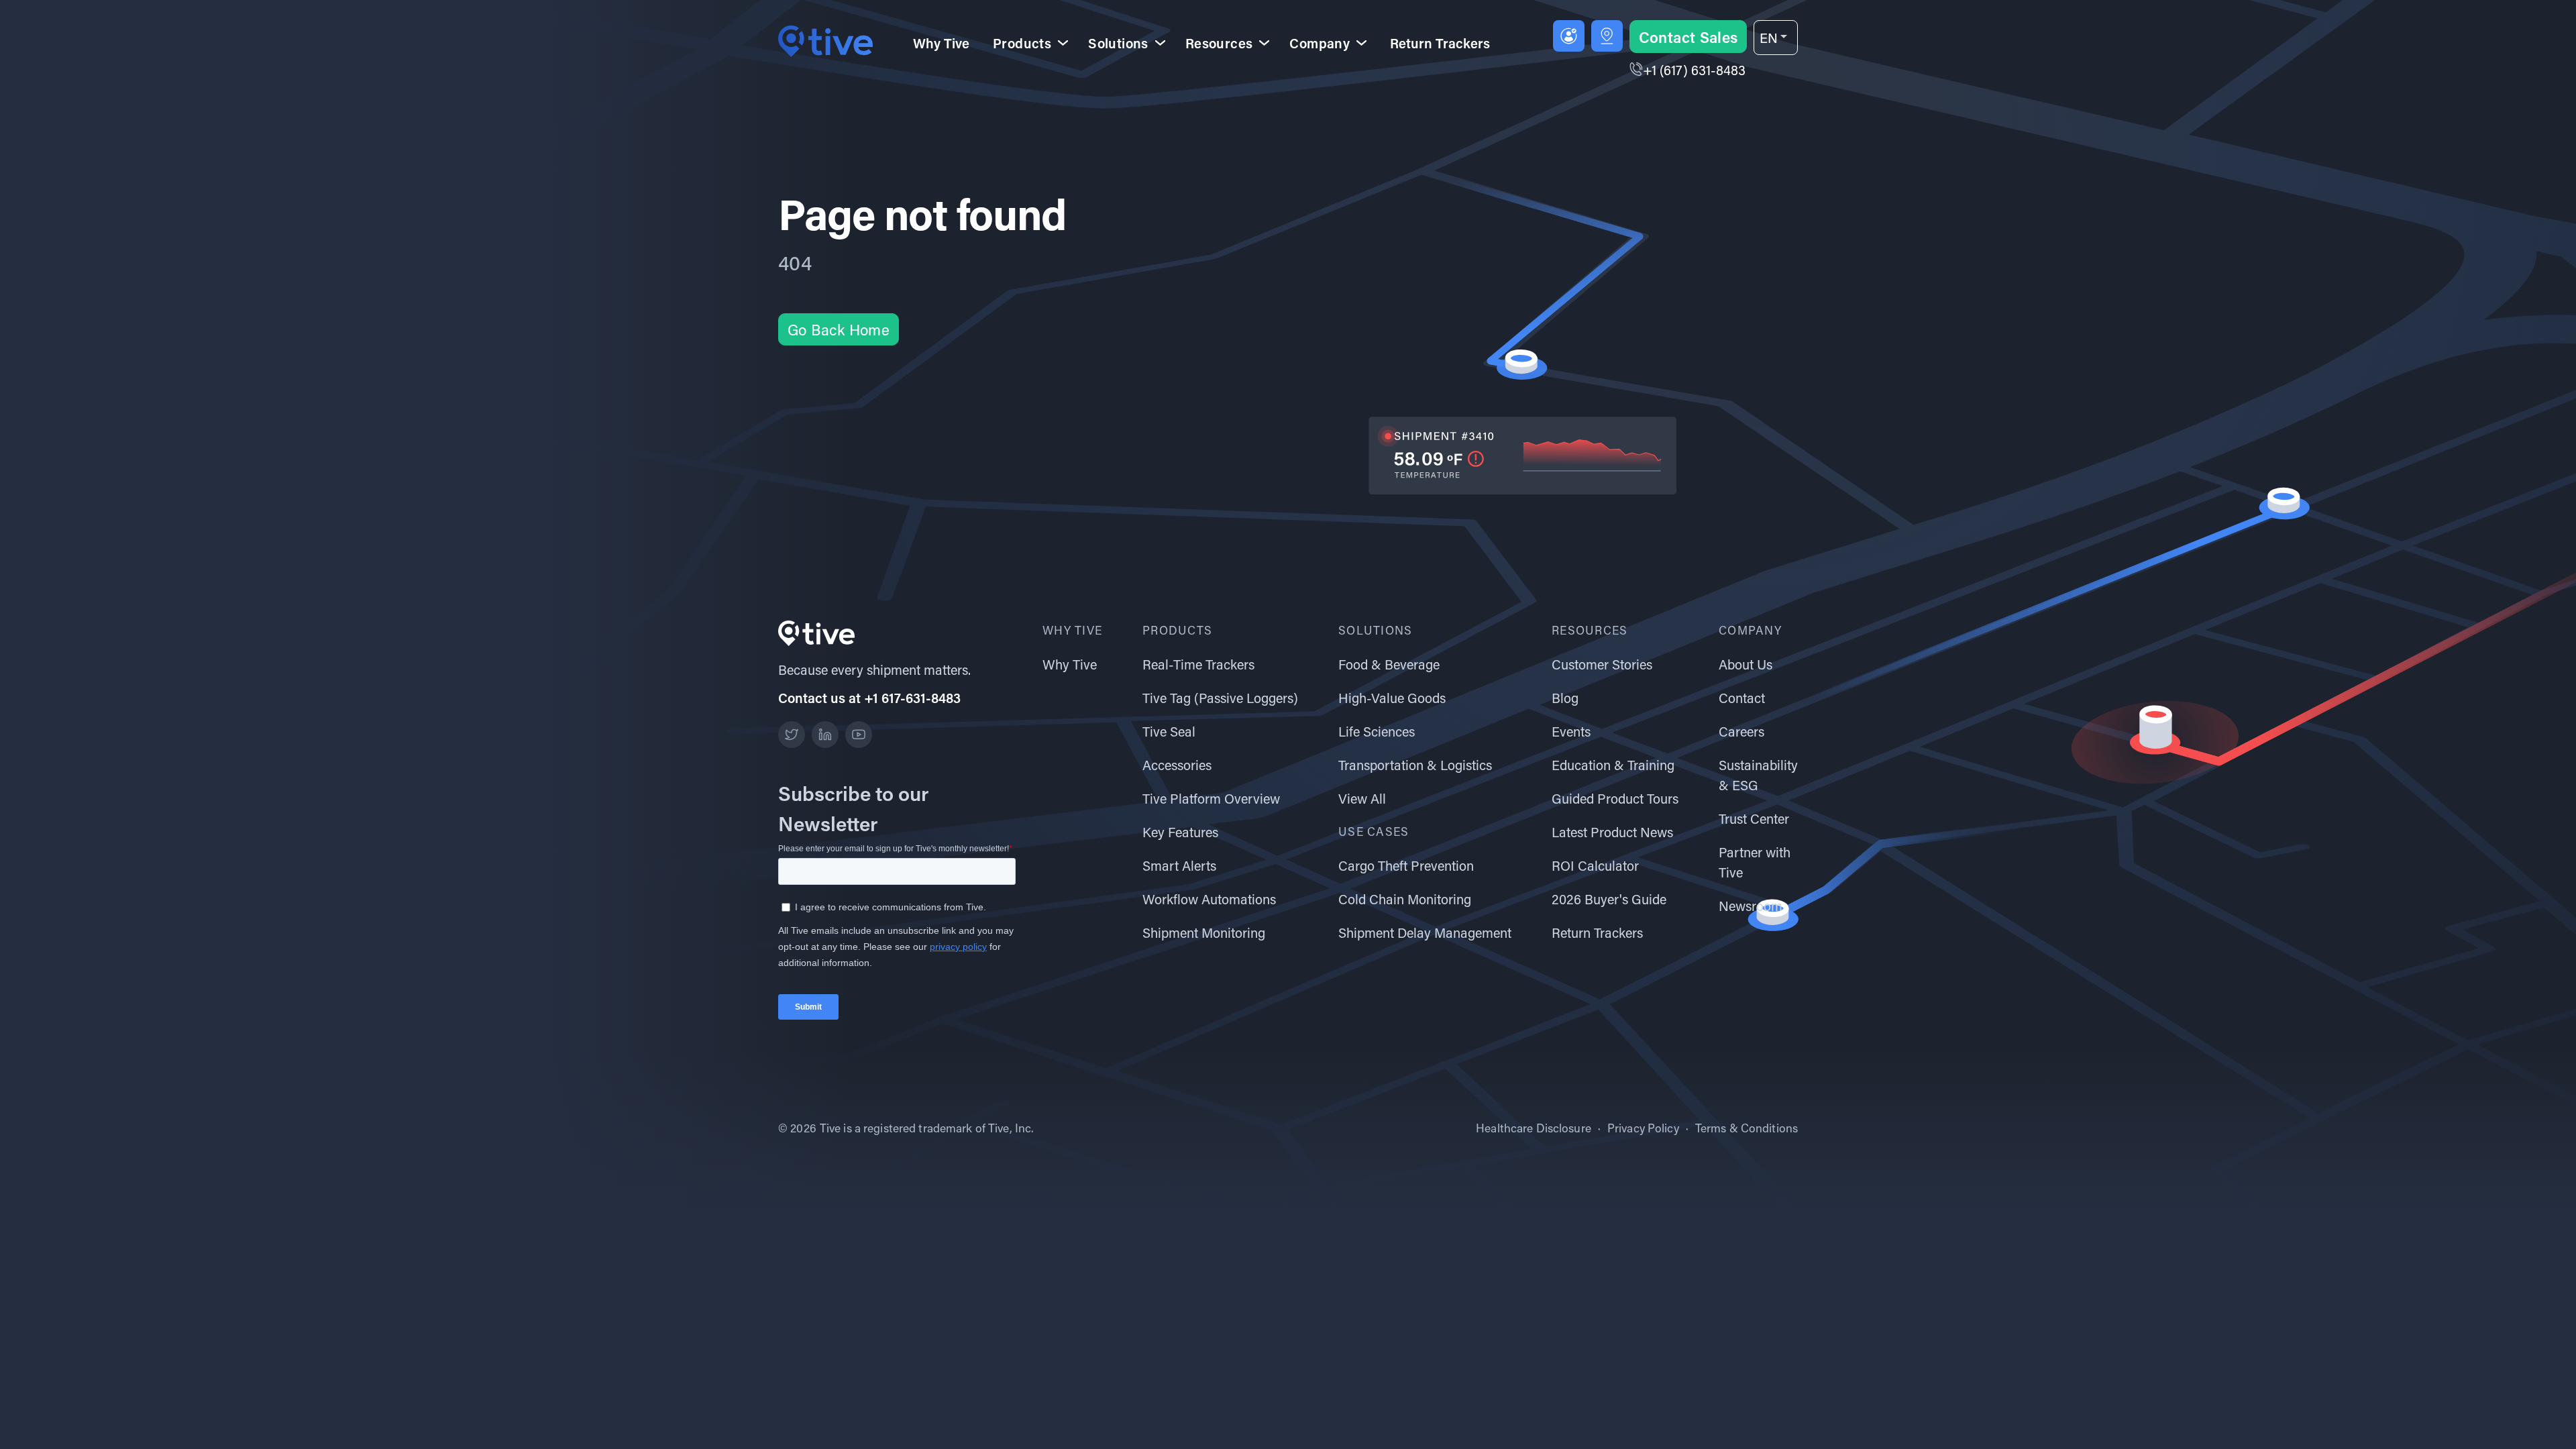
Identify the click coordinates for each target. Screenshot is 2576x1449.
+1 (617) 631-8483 (1694, 70)
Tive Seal (1169, 731)
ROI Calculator (1595, 865)
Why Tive (941, 43)
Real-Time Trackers (1198, 664)
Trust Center (1754, 818)
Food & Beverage (1389, 664)
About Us (1746, 664)
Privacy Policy (1643, 1128)
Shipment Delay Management (1425, 932)
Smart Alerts (1179, 865)
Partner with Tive (1755, 862)
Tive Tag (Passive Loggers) (1220, 698)
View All (1362, 798)
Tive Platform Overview (1211, 798)
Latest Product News (1612, 832)
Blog (1565, 698)
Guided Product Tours (1615, 798)
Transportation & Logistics (1415, 765)
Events (1571, 731)
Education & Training (1613, 765)
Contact (1742, 698)
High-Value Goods (1392, 698)
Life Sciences (1377, 731)
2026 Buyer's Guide (1609, 899)
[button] (1776, 38)
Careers (1741, 731)
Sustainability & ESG (1758, 775)
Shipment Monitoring (1204, 932)
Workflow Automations (1209, 899)
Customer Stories (1602, 664)
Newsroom (1751, 906)
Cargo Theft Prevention (1406, 865)
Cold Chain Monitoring (1405, 899)
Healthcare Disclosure (1534, 1128)
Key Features (1180, 832)
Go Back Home (839, 330)
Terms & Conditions (1747, 1128)
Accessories (1177, 765)
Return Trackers (1440, 43)
